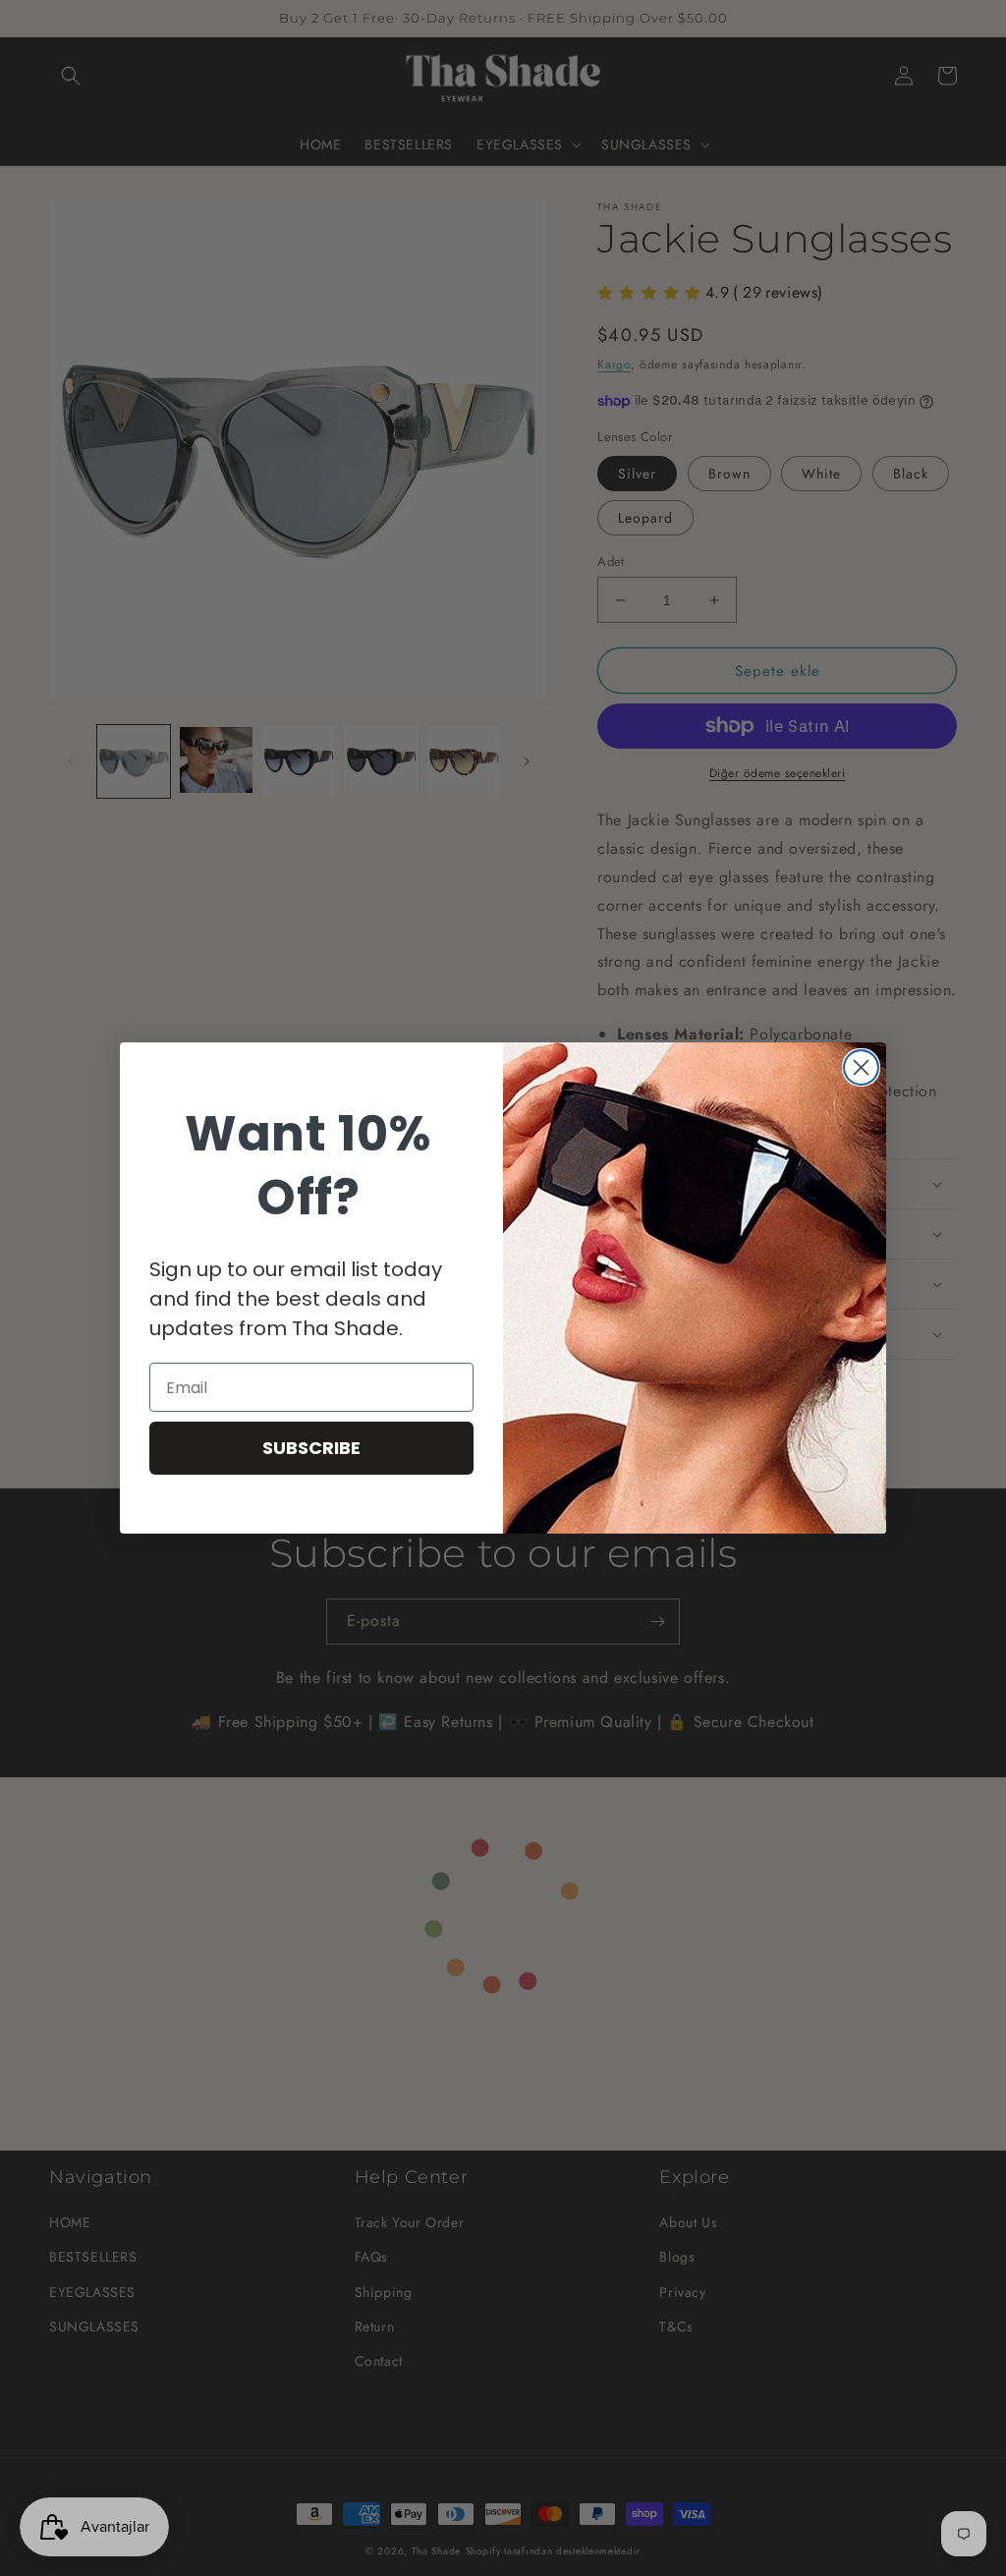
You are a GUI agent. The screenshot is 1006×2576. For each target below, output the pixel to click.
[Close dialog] (861, 1067)
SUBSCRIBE (311, 1448)
